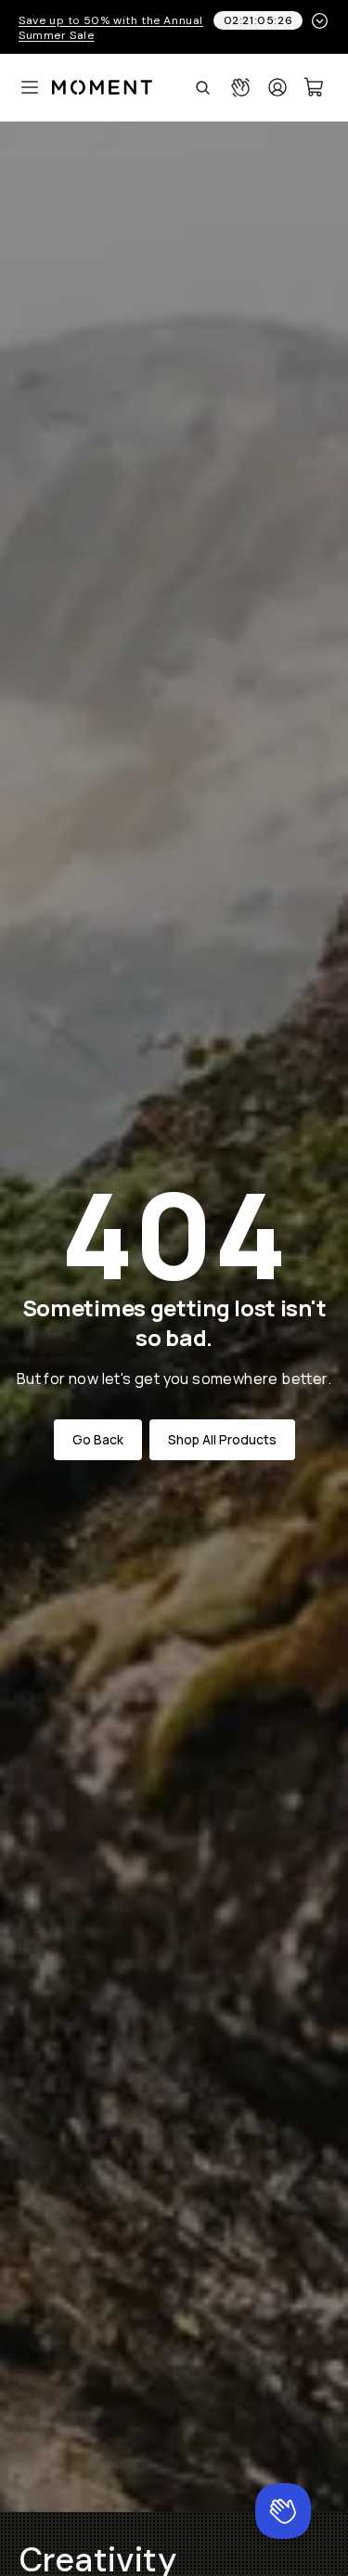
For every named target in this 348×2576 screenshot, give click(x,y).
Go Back (98, 1439)
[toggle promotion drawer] (320, 21)
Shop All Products (222, 1439)
